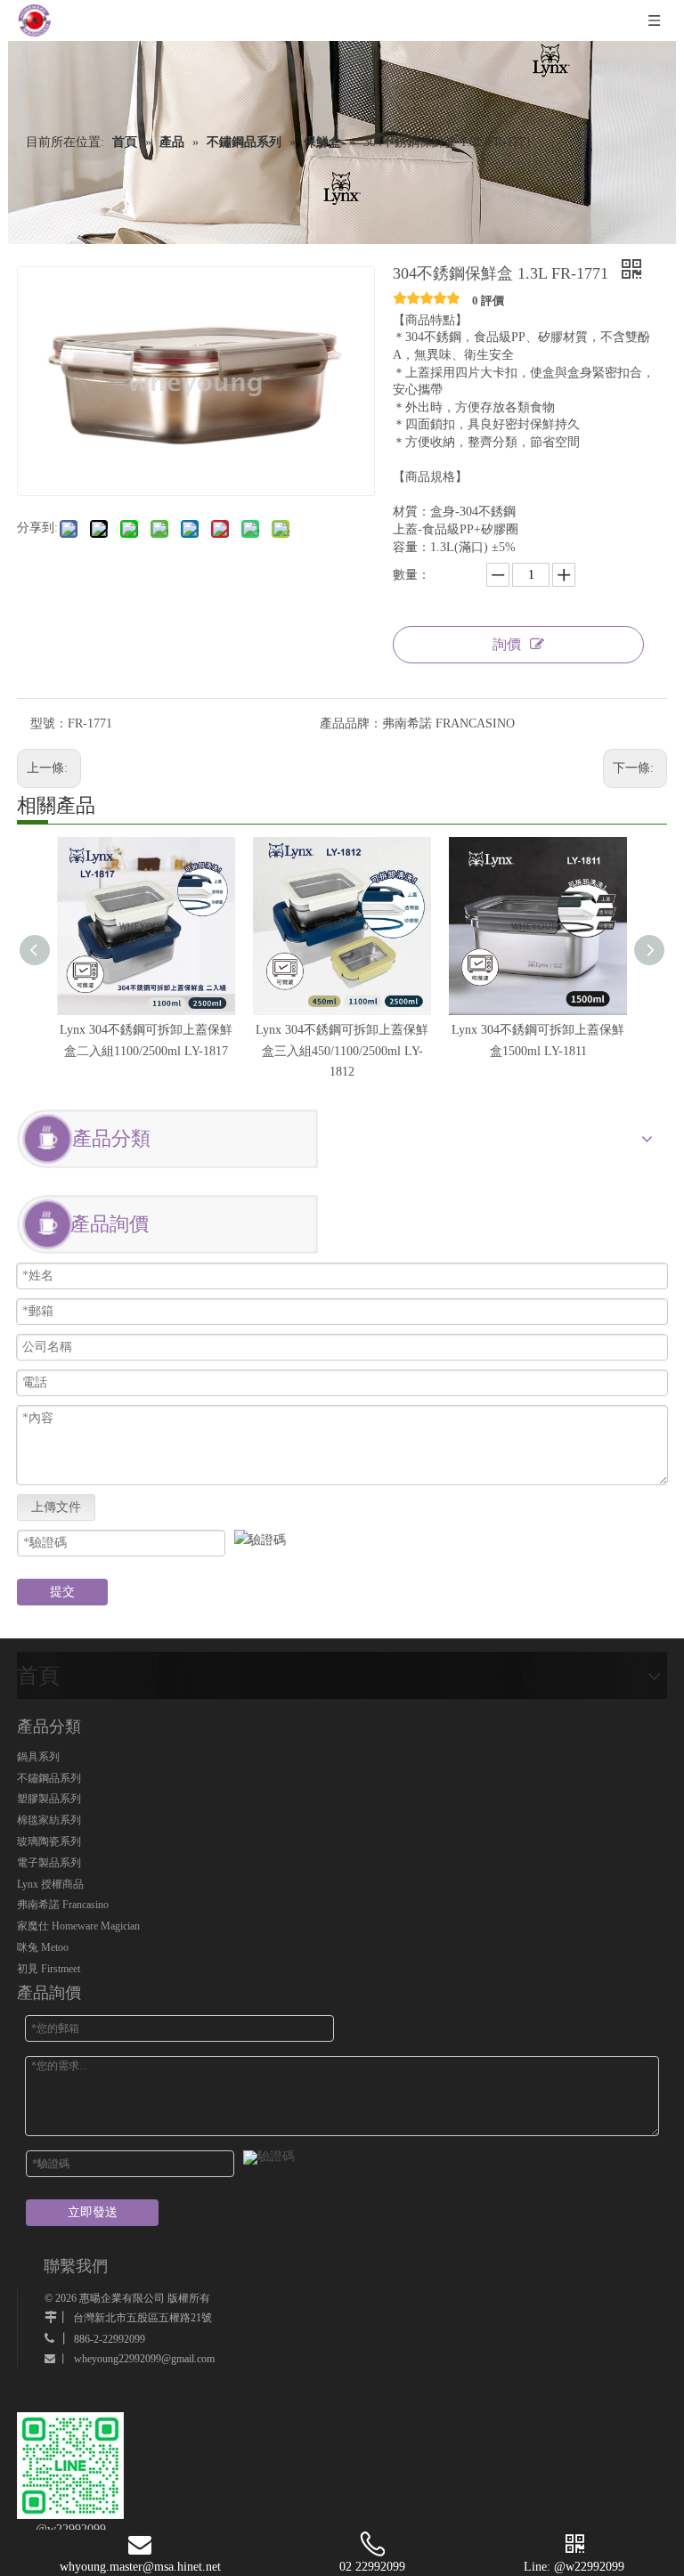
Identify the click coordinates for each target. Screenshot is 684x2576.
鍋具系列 (38, 1757)
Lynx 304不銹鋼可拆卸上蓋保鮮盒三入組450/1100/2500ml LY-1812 (342, 1051)
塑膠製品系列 (49, 1799)
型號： (49, 723)
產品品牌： (351, 723)
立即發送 (93, 2212)
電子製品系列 (49, 1863)
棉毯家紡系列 (49, 1820)
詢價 (507, 644)
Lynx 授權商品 (50, 1884)
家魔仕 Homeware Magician (78, 1926)
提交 (62, 1592)
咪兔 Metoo (43, 1947)
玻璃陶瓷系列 (49, 1841)
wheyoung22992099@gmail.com (144, 2359)
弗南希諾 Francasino (63, 1905)
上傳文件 (56, 1507)
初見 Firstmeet (49, 1969)
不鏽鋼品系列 (49, 1778)
